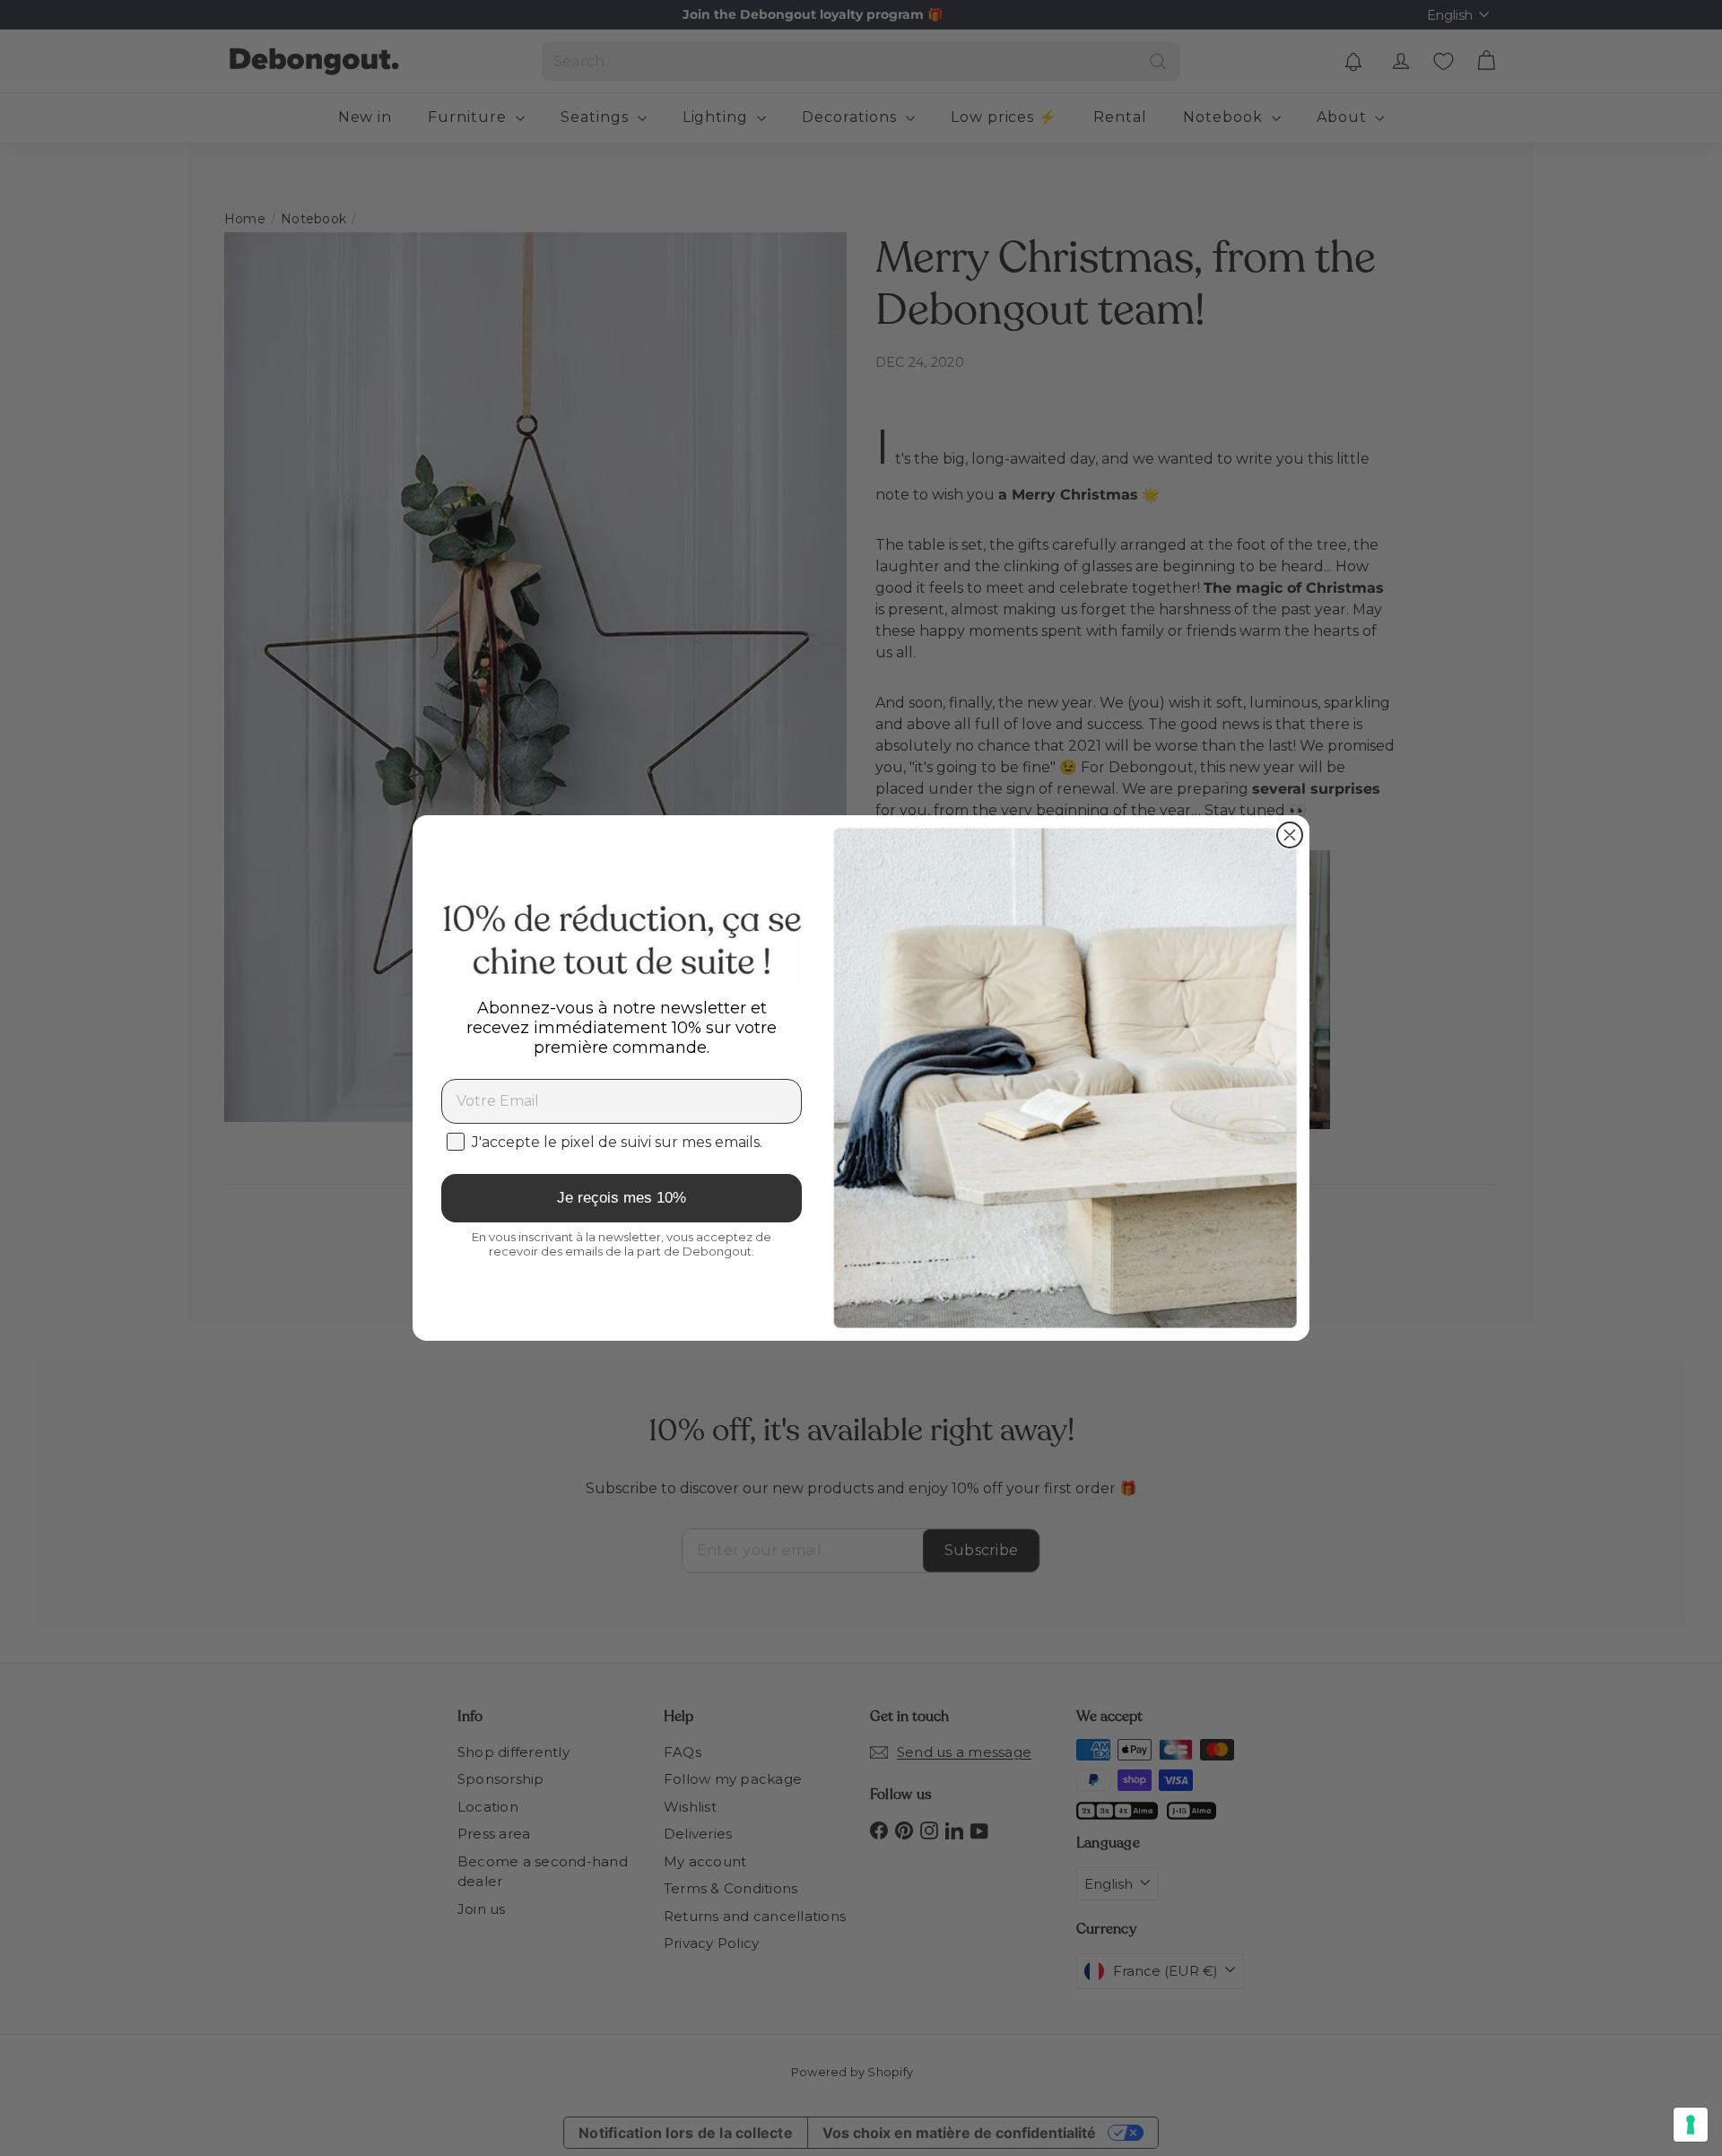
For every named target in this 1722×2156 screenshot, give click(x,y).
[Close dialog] (1290, 835)
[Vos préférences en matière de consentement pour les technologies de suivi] (1691, 2125)
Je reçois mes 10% (622, 1198)
